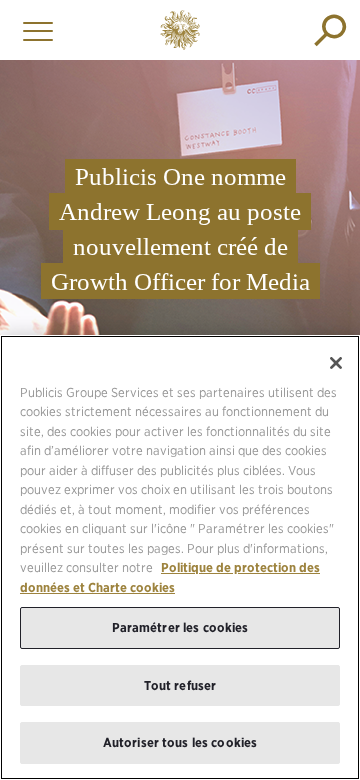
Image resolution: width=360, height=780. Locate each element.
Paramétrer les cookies (180, 627)
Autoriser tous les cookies (180, 742)
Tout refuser (180, 685)
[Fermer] (336, 363)
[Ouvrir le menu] (33, 30)
